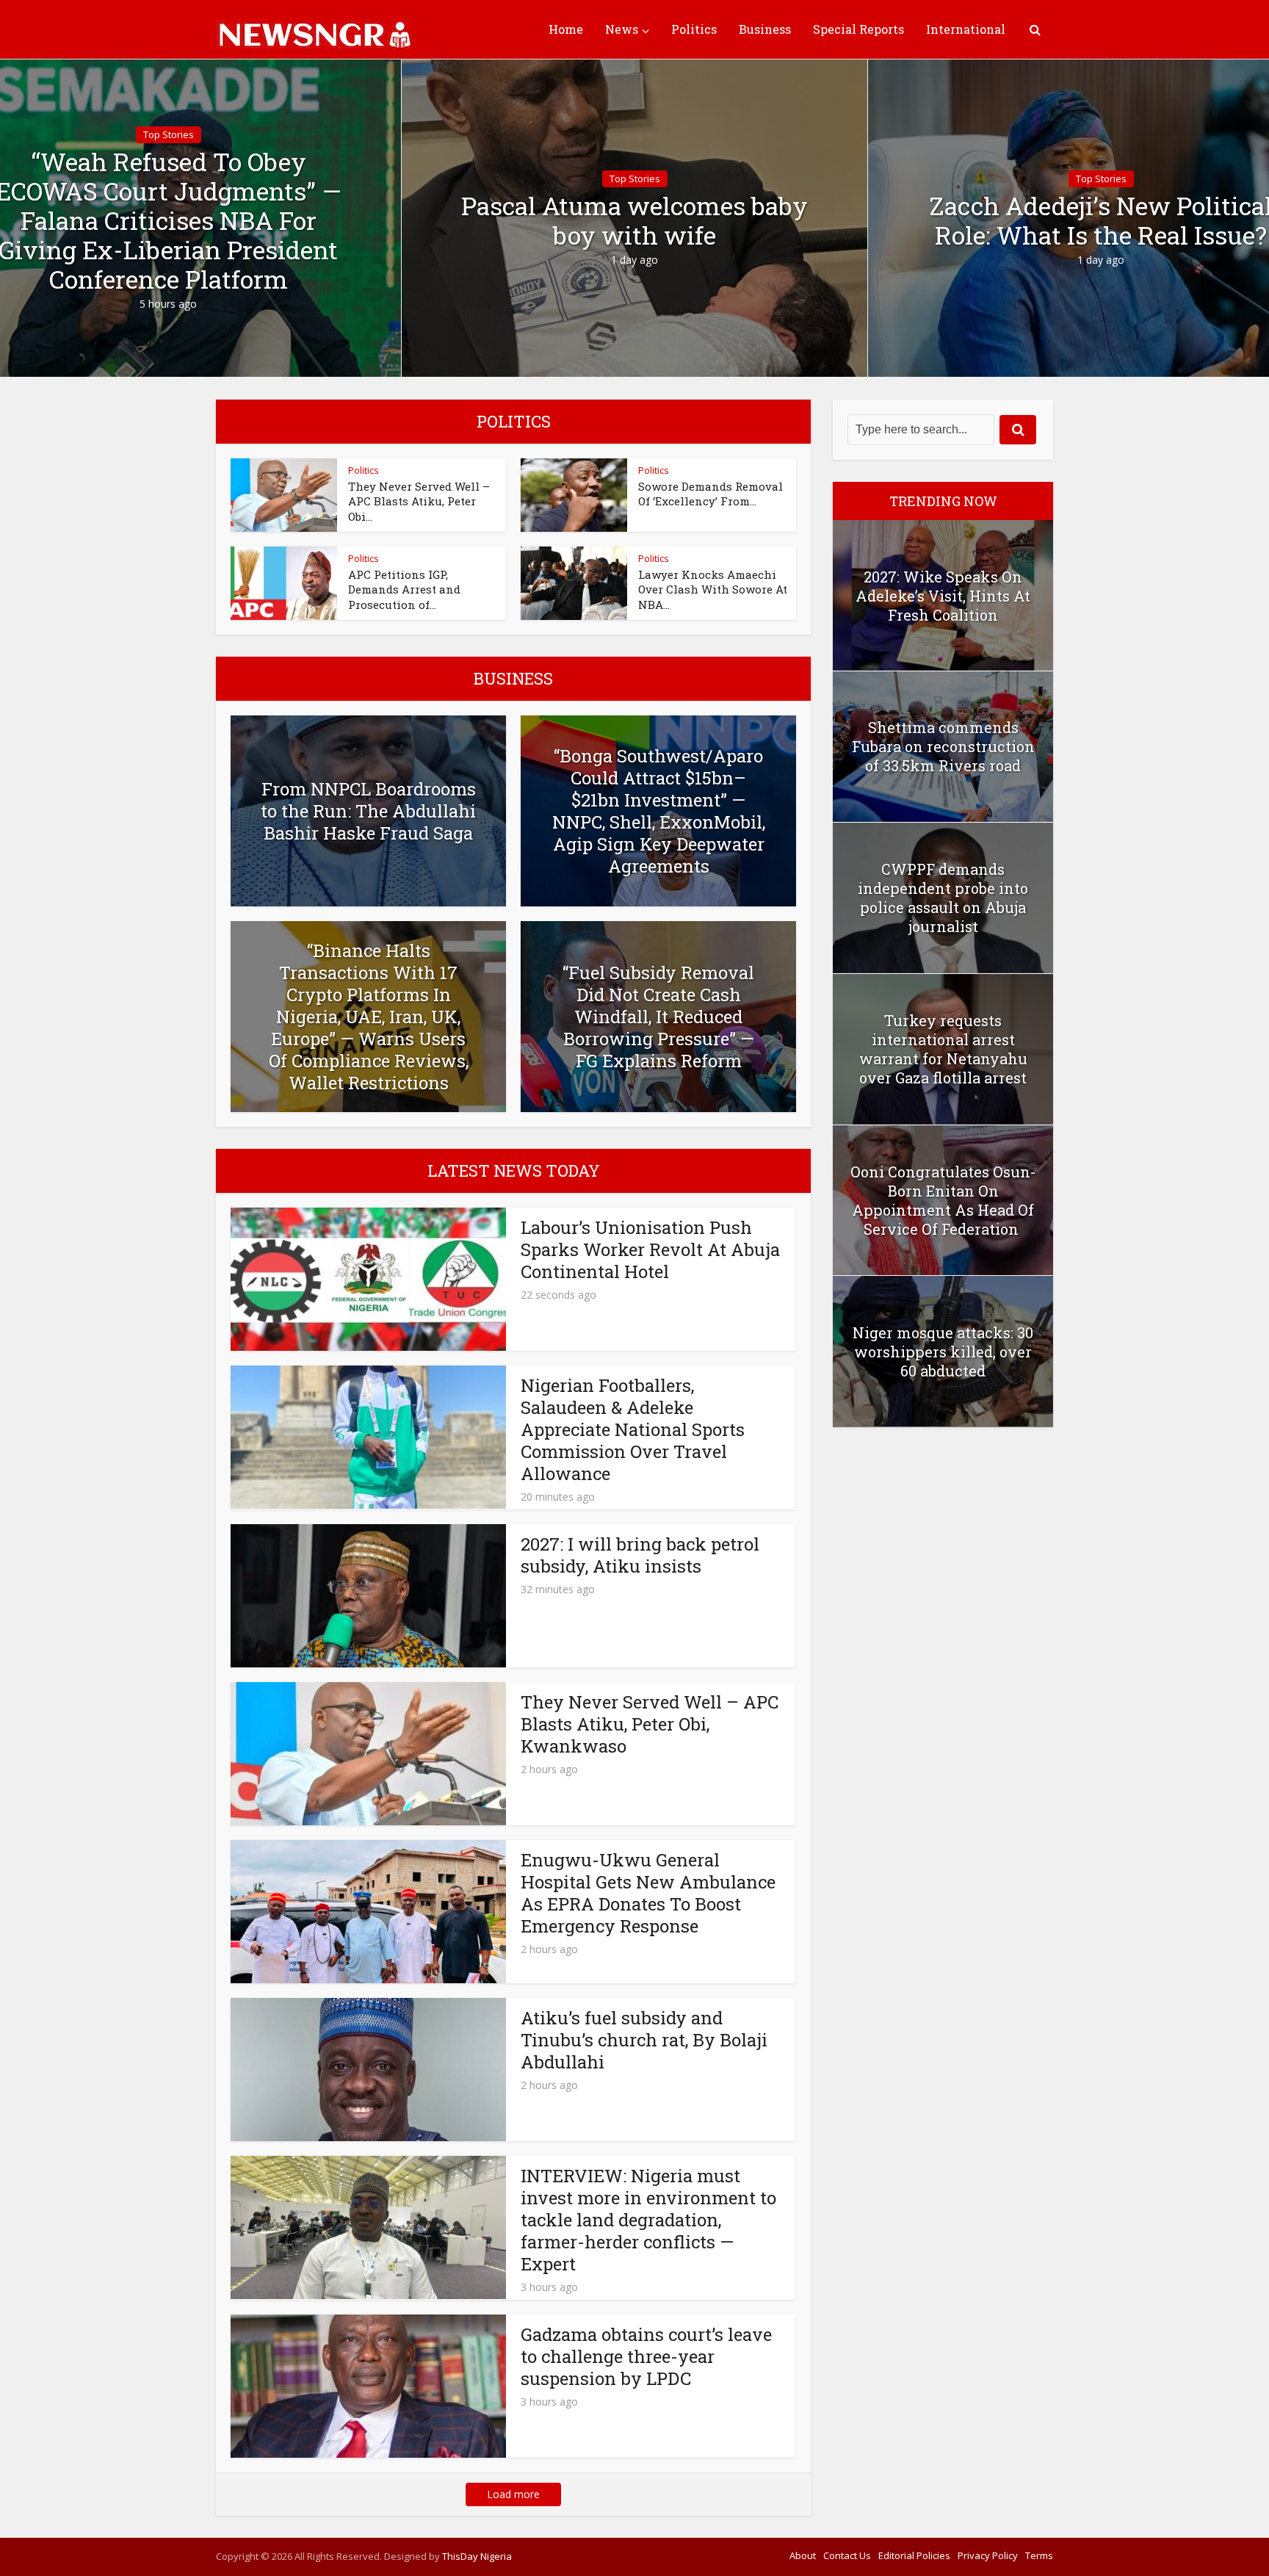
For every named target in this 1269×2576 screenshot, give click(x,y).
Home (566, 29)
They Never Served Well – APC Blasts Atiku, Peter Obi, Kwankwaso (650, 1724)
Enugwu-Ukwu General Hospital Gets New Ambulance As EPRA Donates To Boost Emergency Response (648, 1893)
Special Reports (858, 29)
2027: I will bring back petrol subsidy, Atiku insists (640, 1555)
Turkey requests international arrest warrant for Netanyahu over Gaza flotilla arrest (943, 1049)
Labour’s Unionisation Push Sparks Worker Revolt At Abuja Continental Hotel (650, 1249)
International (966, 29)
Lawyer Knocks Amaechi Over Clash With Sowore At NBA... (713, 589)
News (622, 29)
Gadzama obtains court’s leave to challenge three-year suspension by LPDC (646, 2356)
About (803, 2555)
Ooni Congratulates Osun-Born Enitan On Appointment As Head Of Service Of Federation (943, 1200)
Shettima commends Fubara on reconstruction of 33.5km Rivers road (943, 746)
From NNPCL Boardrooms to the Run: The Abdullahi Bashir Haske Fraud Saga (368, 811)
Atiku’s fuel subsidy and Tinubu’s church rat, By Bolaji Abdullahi (644, 2040)
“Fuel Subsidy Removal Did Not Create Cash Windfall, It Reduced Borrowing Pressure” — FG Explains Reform (658, 1017)
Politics (694, 29)
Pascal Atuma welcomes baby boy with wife (634, 220)
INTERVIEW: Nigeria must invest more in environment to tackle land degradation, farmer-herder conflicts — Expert (648, 2220)
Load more (513, 2494)
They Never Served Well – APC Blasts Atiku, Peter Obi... (419, 501)
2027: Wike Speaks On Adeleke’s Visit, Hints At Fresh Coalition (943, 596)
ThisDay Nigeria (477, 2556)
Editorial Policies (914, 2555)
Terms (1039, 2555)
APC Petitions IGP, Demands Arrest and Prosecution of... (404, 589)
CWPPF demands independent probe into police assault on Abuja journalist (943, 898)
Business (765, 29)
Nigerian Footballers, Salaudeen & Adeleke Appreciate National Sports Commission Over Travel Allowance (633, 1429)
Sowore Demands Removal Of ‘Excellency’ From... (711, 494)
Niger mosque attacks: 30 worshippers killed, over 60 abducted (943, 1352)
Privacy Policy (988, 2555)
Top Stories (169, 134)
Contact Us (847, 2555)
